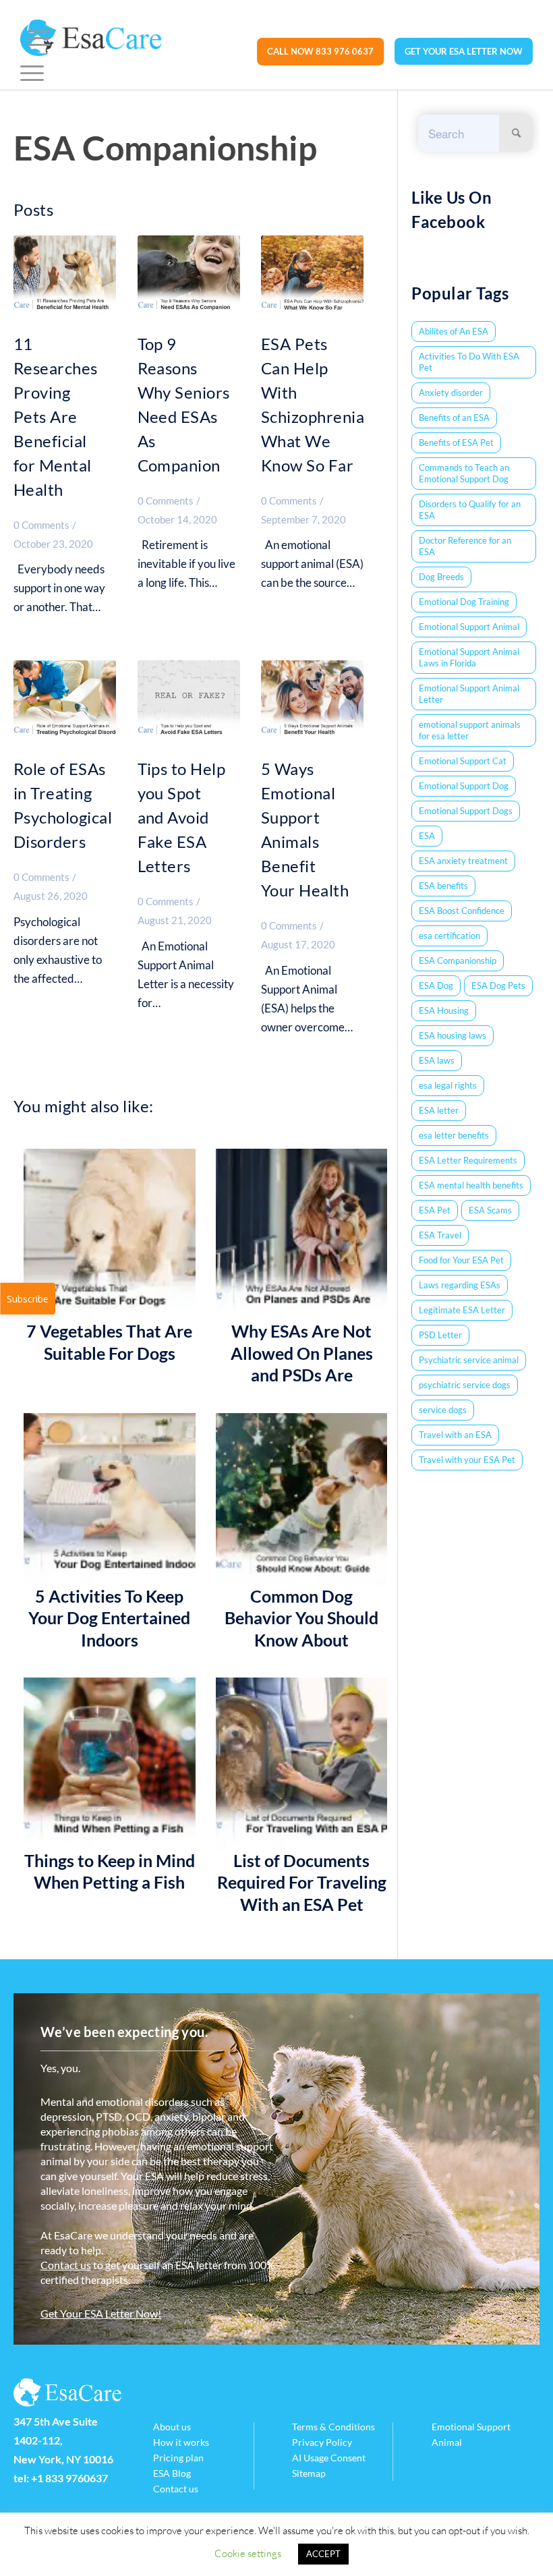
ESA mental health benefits (471, 1185)
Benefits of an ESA (454, 418)
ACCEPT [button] (323, 2554)
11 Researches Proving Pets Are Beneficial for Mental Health (56, 417)
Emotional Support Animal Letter (469, 694)
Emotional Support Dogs (466, 811)
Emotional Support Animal (469, 627)
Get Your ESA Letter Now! (101, 2313)
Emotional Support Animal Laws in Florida (469, 657)
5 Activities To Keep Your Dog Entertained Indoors (109, 1618)
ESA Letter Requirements (468, 1160)
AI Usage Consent (329, 2458)
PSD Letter (440, 1335)
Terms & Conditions (333, 2427)
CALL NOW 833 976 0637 (320, 51)
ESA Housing (444, 1010)
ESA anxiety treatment (463, 861)
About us (172, 2427)
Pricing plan (178, 2458)
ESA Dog (436, 985)
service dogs (443, 1410)
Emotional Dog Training (464, 602)
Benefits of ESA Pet (456, 442)
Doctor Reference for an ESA (465, 546)
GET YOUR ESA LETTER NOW (464, 51)
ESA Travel (440, 1235)
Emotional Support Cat (463, 761)
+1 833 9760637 (69, 2478)
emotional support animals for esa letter (470, 730)
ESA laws (437, 1060)
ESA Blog (172, 2473)
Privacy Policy (322, 2442)
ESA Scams (490, 1210)
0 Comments (41, 525)
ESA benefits (443, 886)
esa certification (449, 936)
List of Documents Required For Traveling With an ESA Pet (302, 1882)
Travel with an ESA (455, 1435)
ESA (427, 836)
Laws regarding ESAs (460, 1285)
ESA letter (439, 1110)
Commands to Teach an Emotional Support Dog (464, 473)
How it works (181, 2442)
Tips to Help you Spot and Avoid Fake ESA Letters (182, 817)
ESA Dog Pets (498, 985)
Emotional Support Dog (464, 786)
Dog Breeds (441, 577)
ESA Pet (435, 1210)
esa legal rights (448, 1085)
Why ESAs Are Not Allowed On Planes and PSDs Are (302, 1353)
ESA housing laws (453, 1035)
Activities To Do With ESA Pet (469, 362)
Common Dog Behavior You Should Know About (301, 1618)
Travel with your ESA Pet (467, 1460)
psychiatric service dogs (465, 1385)
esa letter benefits (454, 1135)
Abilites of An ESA (454, 331)
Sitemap (309, 2473)
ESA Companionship (458, 961)
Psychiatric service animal (469, 1360)
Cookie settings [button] (248, 2553)
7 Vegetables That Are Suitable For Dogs (109, 1342)
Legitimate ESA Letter (462, 1310)
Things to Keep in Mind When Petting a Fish (110, 1871)
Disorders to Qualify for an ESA (470, 510)
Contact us (66, 2265)
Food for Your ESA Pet (461, 1260)
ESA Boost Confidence (462, 911)
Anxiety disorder (451, 393)
